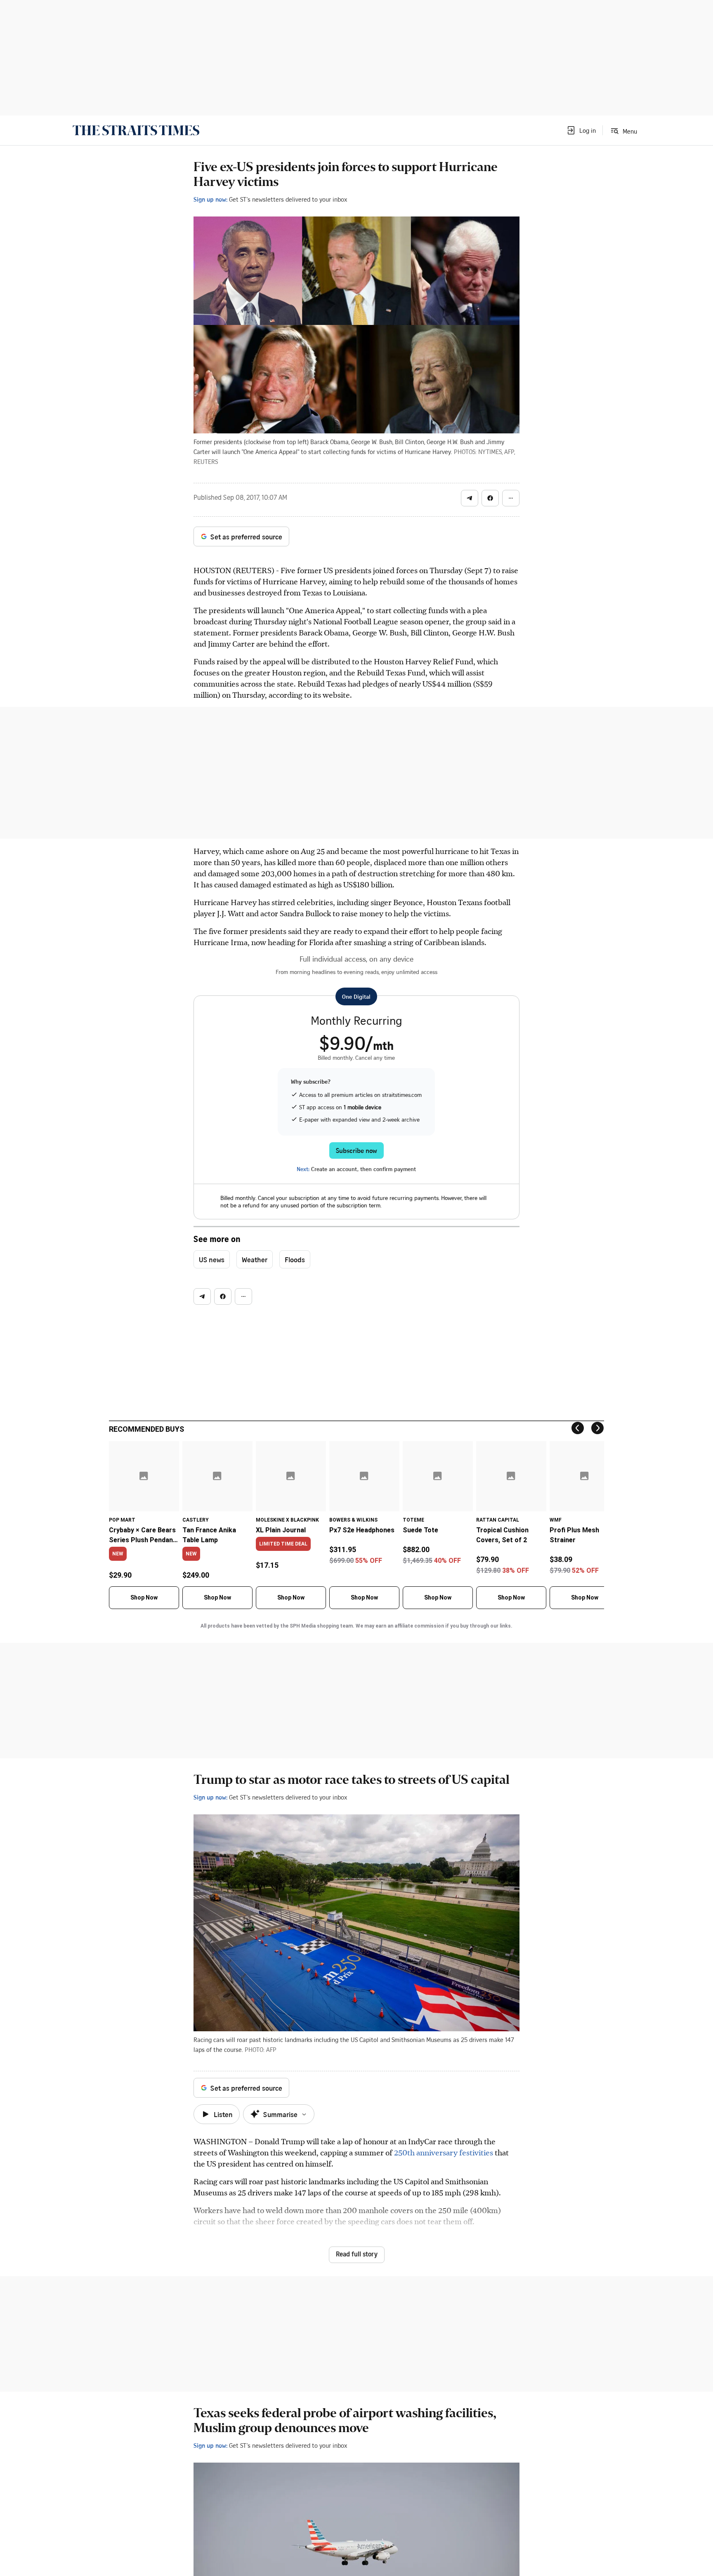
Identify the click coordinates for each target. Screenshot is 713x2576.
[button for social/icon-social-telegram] (470, 498)
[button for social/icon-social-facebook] (490, 498)
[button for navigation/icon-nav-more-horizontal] (511, 498)
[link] (136, 130)
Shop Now (144, 1597)
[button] (581, 130)
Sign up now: (210, 199)
